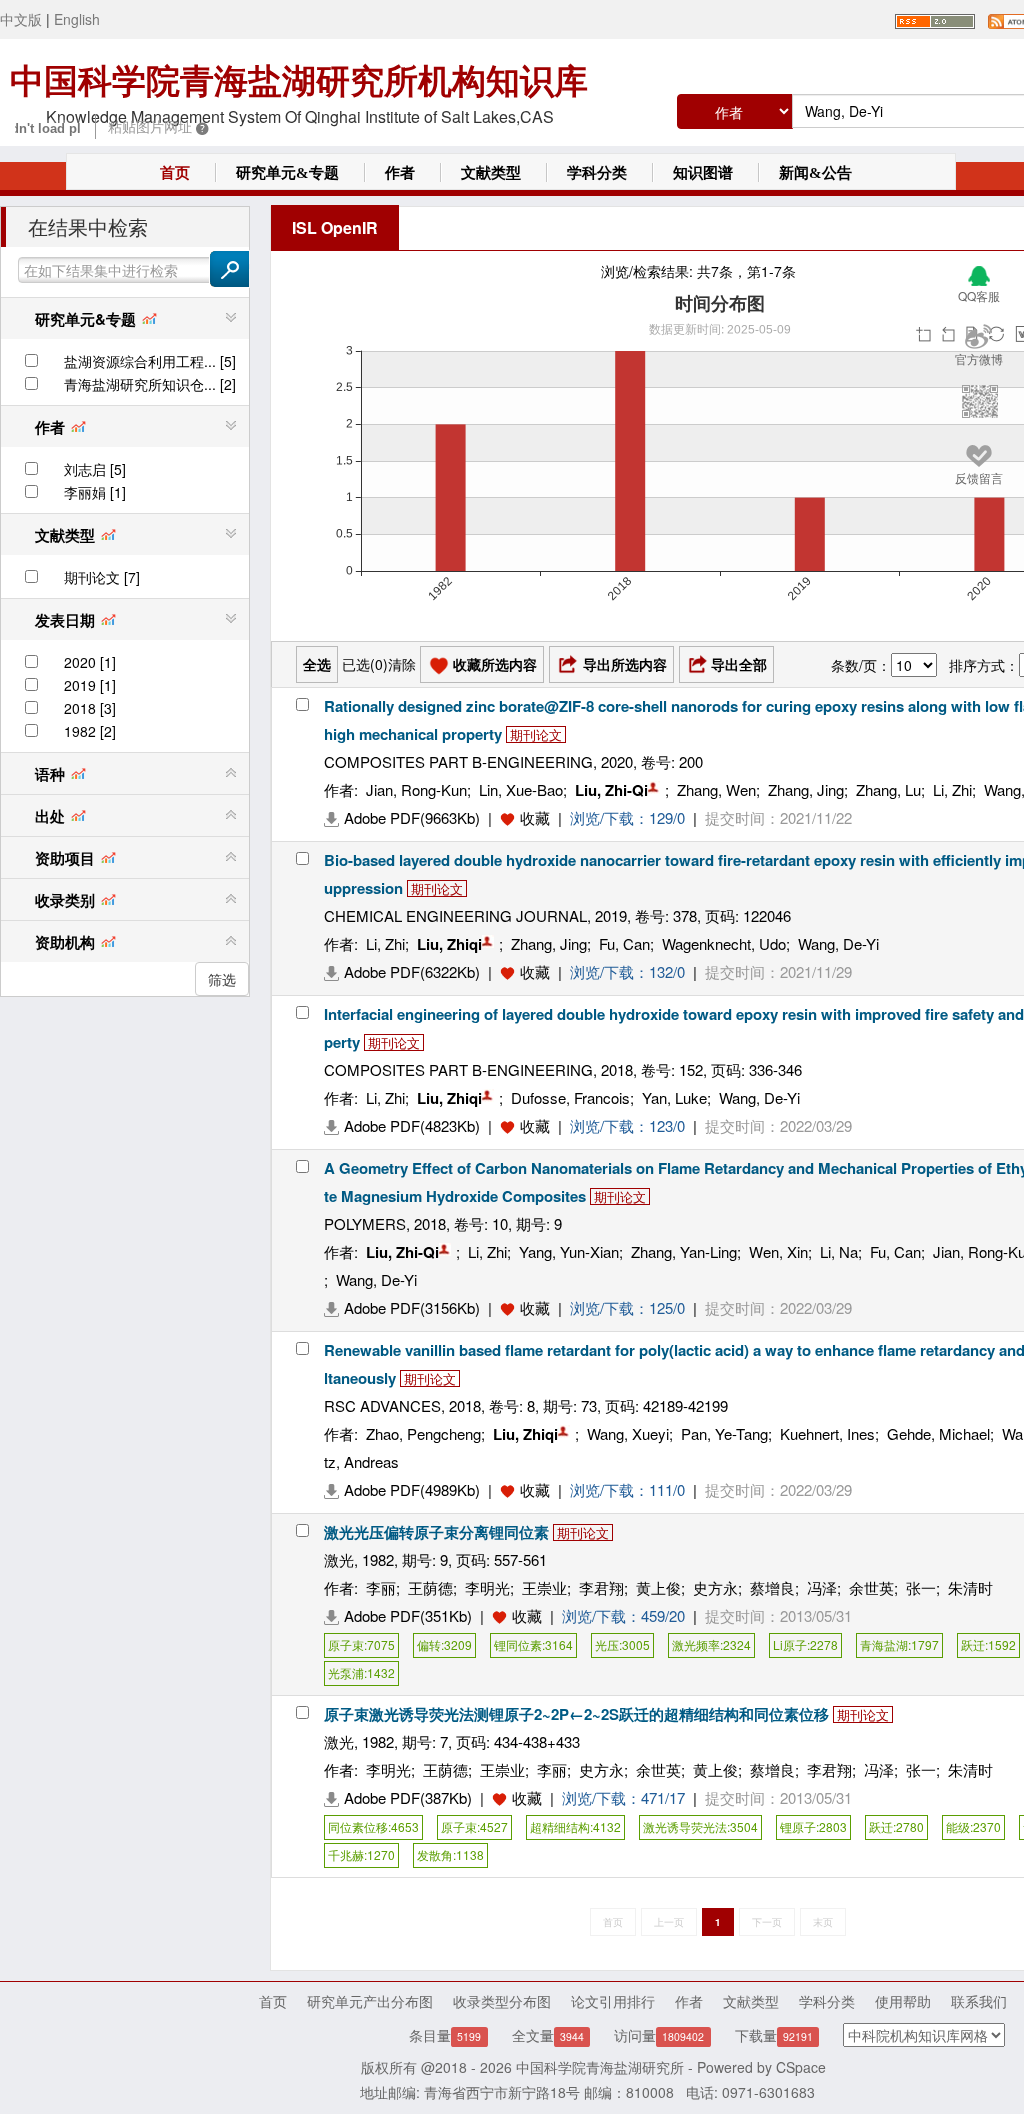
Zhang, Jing (806, 789)
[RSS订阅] (935, 19)
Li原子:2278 (805, 1644)
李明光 (487, 1587)
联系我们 (979, 2001)
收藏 (535, 817)
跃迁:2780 (896, 1826)
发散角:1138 (450, 1854)
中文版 (21, 19)
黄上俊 (658, 1587)
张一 (921, 1587)
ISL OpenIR (335, 227)
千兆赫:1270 (361, 1854)
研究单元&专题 (287, 173)
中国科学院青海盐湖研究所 (600, 2067)
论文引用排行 (613, 2001)
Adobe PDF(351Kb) (408, 1615)
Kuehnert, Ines (827, 1433)
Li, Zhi (952, 789)
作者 (400, 173)
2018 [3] (90, 708)
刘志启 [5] (95, 469)
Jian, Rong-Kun (416, 789)
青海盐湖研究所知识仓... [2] (150, 384)
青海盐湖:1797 (899, 1644)
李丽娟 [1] (95, 492)
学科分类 (597, 173)
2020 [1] (90, 662)
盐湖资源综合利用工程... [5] (150, 361)
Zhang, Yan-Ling (684, 1251)
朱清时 (970, 1587)
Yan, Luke (674, 1097)
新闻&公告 (815, 173)
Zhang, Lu (888, 789)
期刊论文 (536, 734)
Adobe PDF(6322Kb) (412, 971)
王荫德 (430, 1587)
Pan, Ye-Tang (724, 1433)
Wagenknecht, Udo (724, 943)
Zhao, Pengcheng (423, 1433)
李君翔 (601, 1587)
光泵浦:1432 (361, 1672)
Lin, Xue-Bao (521, 789)
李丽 (381, 1587)
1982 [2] (90, 731)
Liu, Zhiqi (449, 944)
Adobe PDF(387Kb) (408, 1797)
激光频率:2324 (711, 1644)
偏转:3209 (444, 1644)
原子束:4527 (474, 1826)
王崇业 (544, 1587)
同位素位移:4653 (373, 1826)
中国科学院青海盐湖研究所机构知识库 (299, 81)
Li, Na (839, 1251)
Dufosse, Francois (570, 1097)
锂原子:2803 (813, 1826)
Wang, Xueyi (628, 1433)
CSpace (801, 2067)
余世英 (871, 1587)
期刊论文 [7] (102, 577)
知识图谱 (703, 173)
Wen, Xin (778, 1251)
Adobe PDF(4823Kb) (412, 1125)
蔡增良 (772, 1587)
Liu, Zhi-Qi (611, 790)
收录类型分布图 (502, 2001)
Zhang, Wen (716, 789)
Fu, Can (624, 943)
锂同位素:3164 (533, 1644)
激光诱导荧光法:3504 (700, 1826)
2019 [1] (90, 685)
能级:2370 (973, 1826)
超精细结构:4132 (575, 1826)
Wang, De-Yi (838, 943)
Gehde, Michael (938, 1433)
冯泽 (822, 1587)
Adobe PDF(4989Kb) (412, 1489)
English (77, 19)
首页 (175, 173)
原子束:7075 (361, 1644)
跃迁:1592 (988, 1644)
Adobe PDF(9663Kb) (412, 817)
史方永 (715, 1587)
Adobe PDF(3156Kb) (412, 1307)
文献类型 (491, 173)
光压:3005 (622, 1644)
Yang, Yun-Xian (569, 1251)
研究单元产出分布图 (370, 2001)
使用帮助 (903, 2001)
